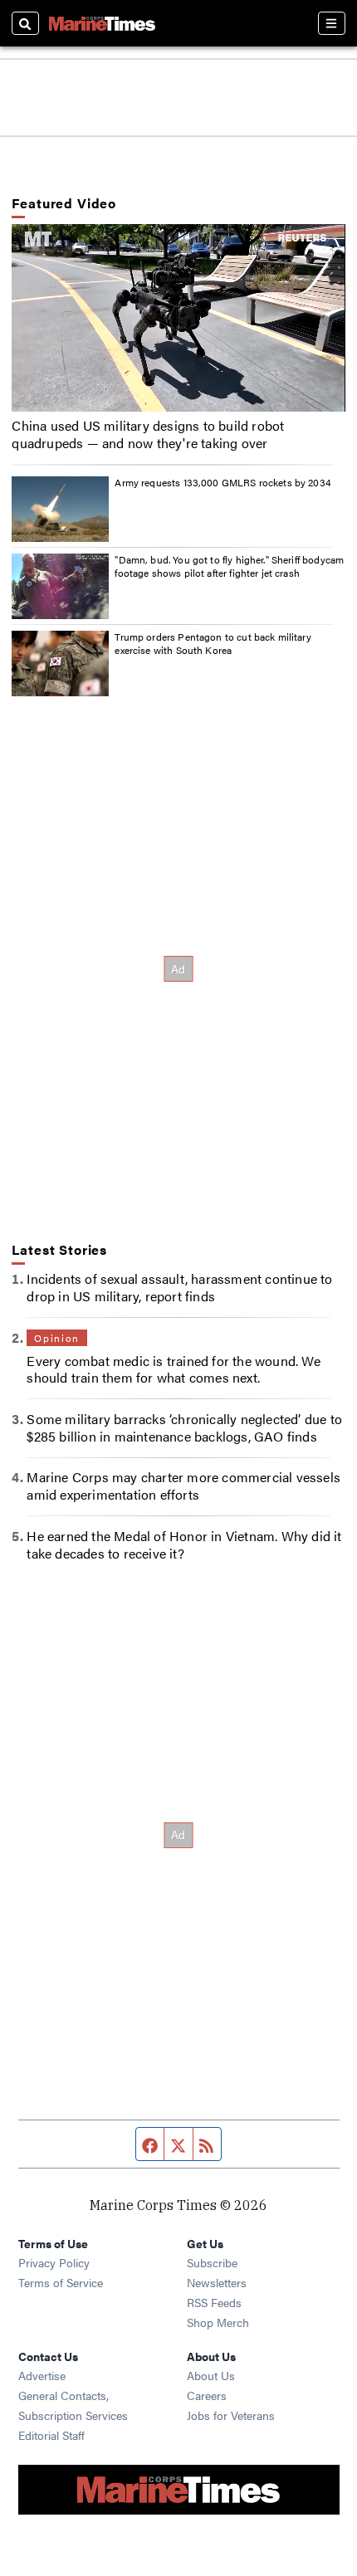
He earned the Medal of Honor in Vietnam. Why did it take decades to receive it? (184, 1544)
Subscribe (212, 2262)
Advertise (42, 2375)
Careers (207, 2395)
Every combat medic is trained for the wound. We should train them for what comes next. (173, 1369)
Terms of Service (61, 2282)
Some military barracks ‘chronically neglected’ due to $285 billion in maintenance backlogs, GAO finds (184, 1427)
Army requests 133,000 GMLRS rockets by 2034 (223, 482)
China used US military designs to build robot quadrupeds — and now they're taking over (148, 434)
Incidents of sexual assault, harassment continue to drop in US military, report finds (179, 1287)
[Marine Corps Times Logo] (102, 23)
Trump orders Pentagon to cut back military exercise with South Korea (213, 643)
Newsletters (217, 2282)
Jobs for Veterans (231, 2415)
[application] (178, 318)
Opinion (56, 1338)
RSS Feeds (214, 2302)
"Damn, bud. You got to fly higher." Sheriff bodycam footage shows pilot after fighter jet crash (229, 566)
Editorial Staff (51, 2435)
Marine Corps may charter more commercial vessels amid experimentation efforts (183, 1486)
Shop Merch (218, 2322)
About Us (211, 2375)
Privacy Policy (54, 2262)
